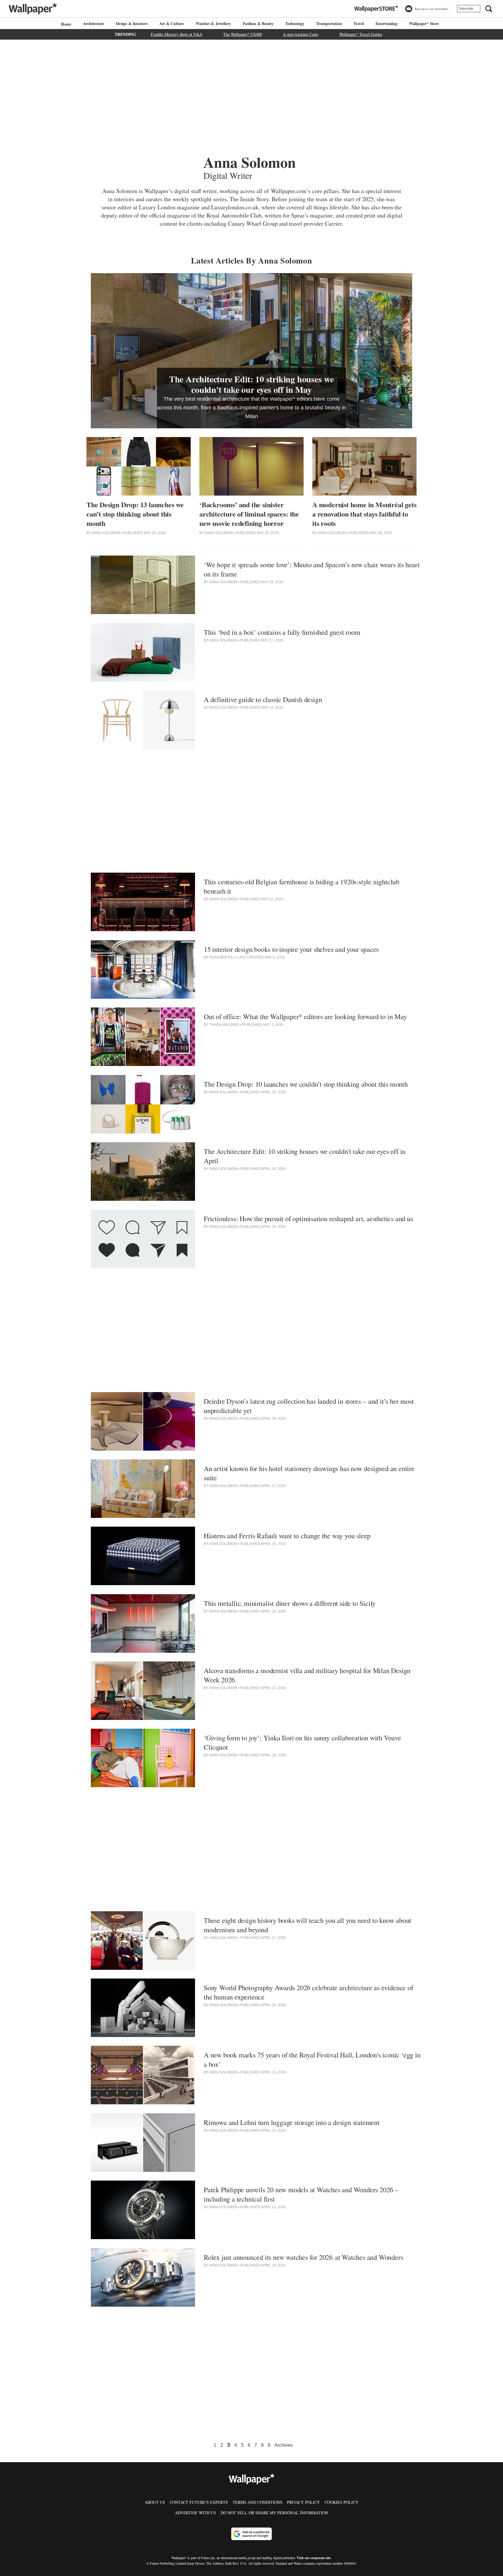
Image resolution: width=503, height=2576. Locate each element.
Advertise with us (195, 2513)
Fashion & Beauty (258, 23)
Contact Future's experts (199, 2502)
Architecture (94, 23)
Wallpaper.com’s (291, 191)
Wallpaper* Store (424, 23)
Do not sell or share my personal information (274, 2513)
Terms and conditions (257, 2502)
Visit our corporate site (314, 2558)
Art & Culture (172, 23)
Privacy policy (303, 2502)
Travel (359, 23)
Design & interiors (132, 23)
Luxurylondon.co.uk (235, 207)
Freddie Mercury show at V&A (177, 34)
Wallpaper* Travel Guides (361, 34)
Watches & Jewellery (213, 23)
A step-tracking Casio (301, 34)
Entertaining (386, 23)
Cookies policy (341, 2502)
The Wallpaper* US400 (243, 34)
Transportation (329, 23)
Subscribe (466, 8)
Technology (295, 23)
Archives (284, 2445)
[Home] (65, 24)
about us (155, 2502)
